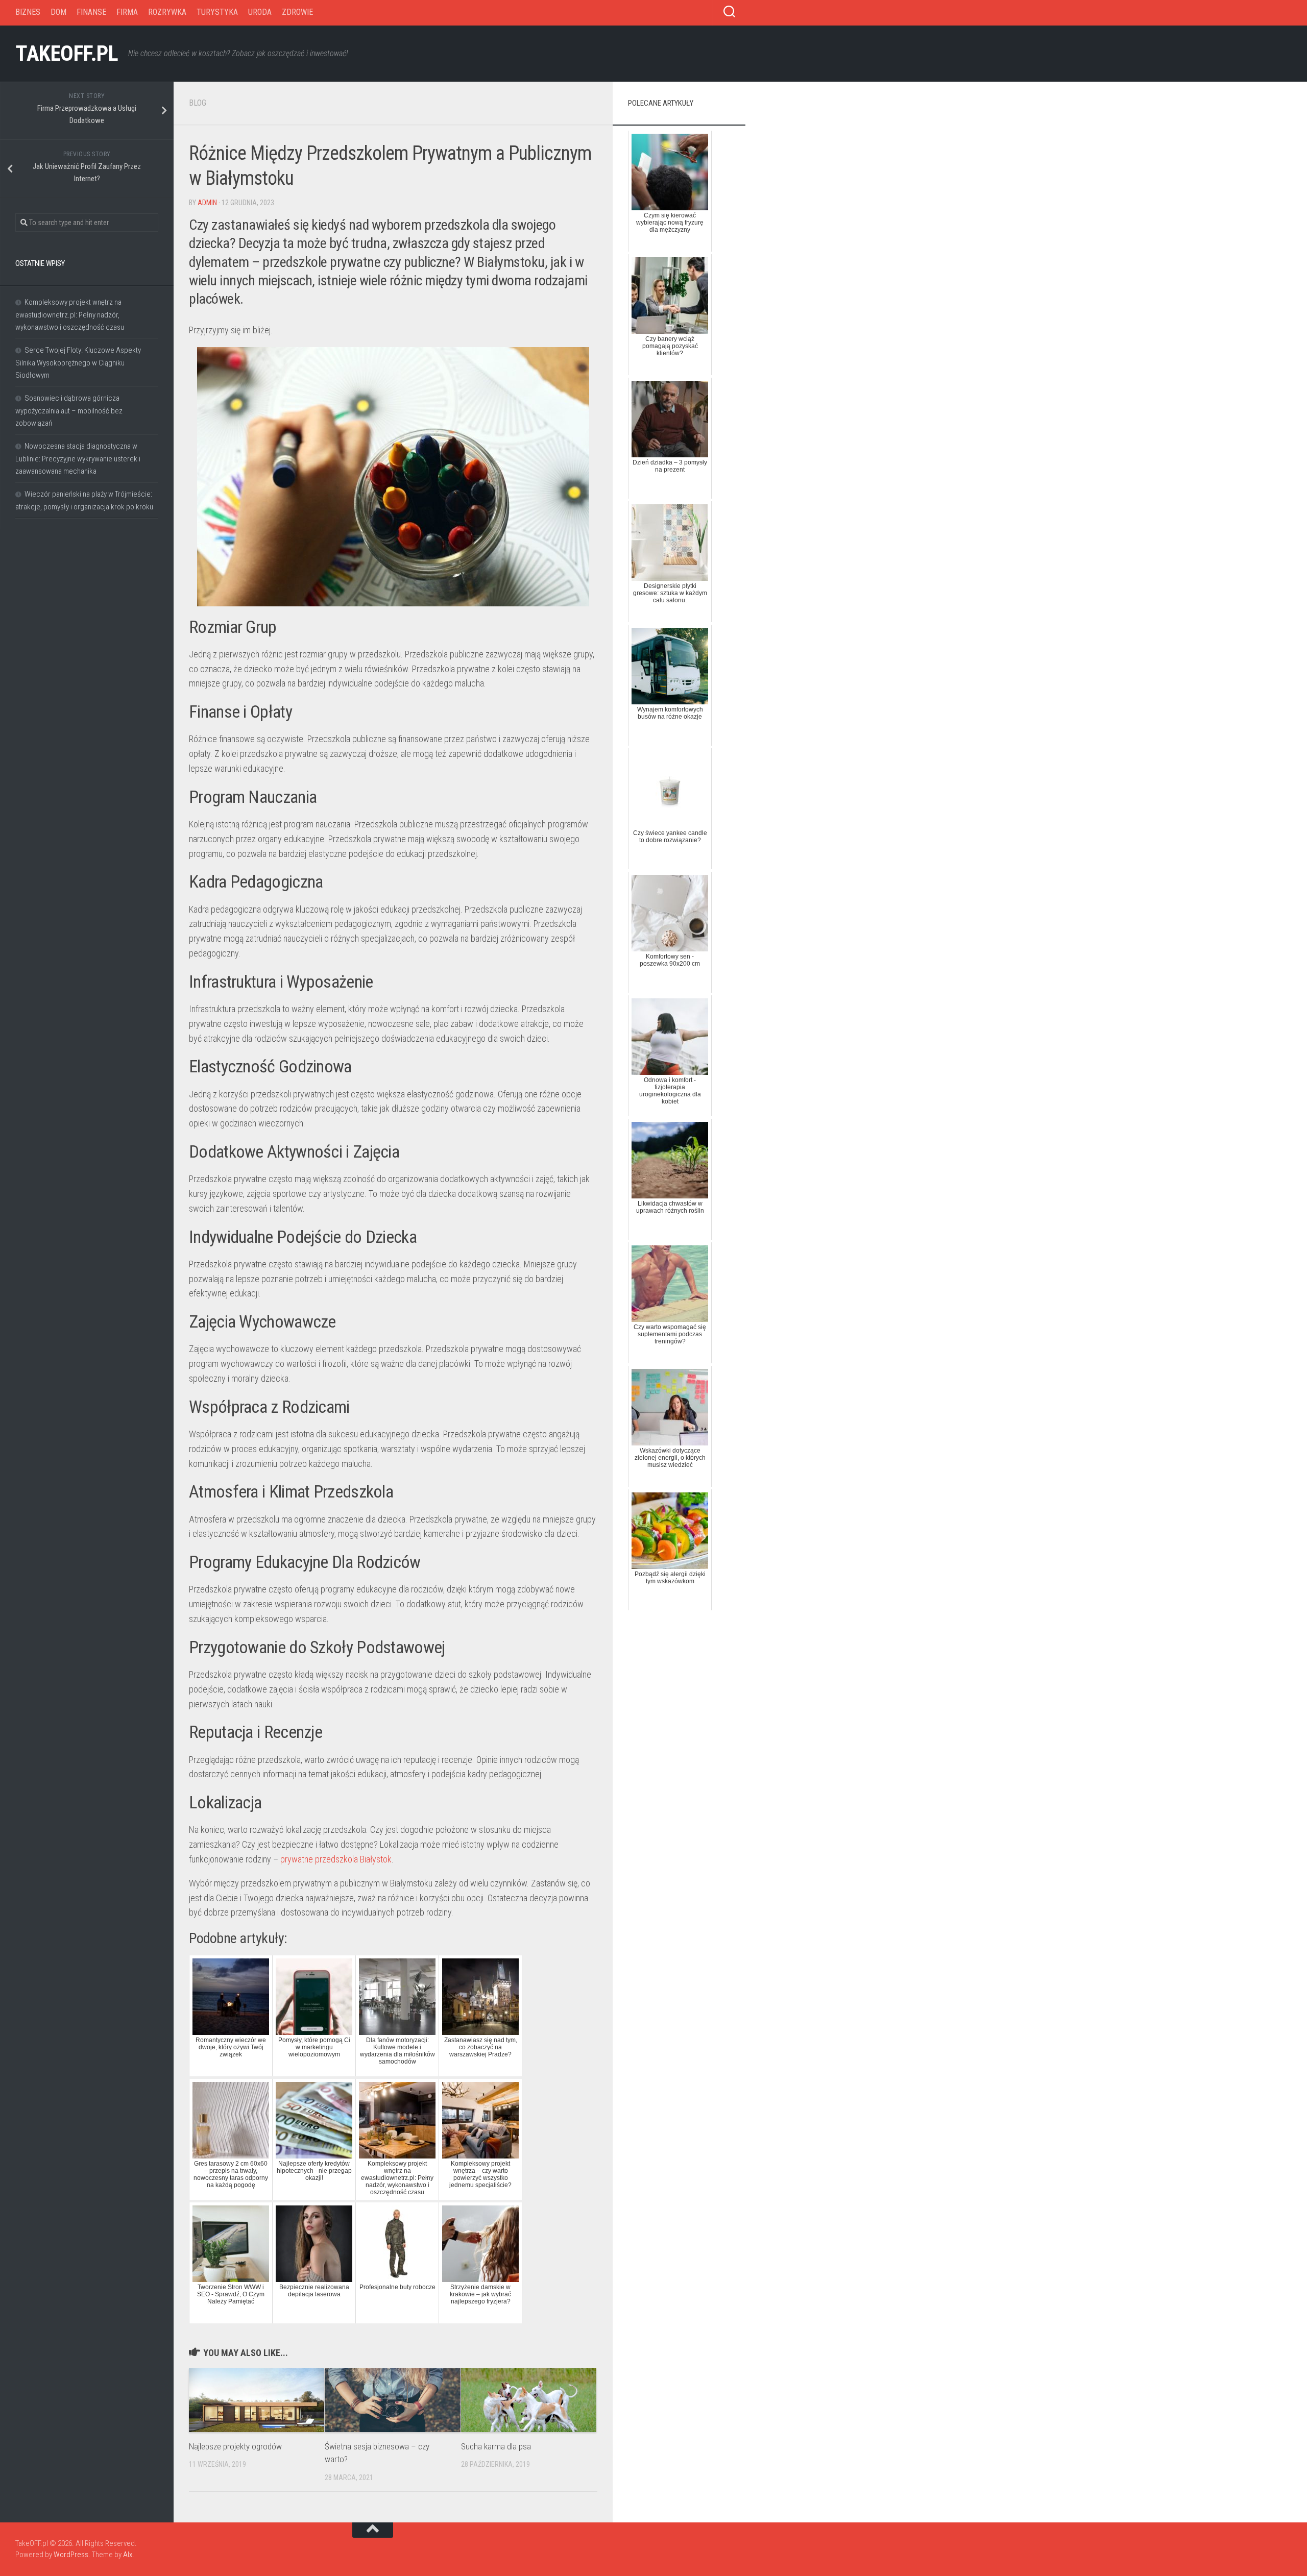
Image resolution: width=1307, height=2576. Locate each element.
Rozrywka (167, 12)
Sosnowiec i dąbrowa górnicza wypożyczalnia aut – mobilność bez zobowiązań (69, 411)
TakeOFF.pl (67, 53)
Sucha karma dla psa (496, 2446)
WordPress (71, 2555)
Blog (198, 103)
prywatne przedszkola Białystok (336, 1859)
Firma (127, 12)
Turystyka (217, 12)
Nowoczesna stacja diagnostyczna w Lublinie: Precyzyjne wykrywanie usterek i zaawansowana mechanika (78, 459)
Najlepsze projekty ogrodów (235, 2446)
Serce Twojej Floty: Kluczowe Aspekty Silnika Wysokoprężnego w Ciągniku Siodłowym (78, 363)
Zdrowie (297, 12)
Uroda (260, 12)
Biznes (28, 12)
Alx (128, 2555)
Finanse (91, 12)
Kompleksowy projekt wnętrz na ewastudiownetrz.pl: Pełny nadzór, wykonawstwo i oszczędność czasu (70, 315)
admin (207, 203)
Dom (58, 12)
